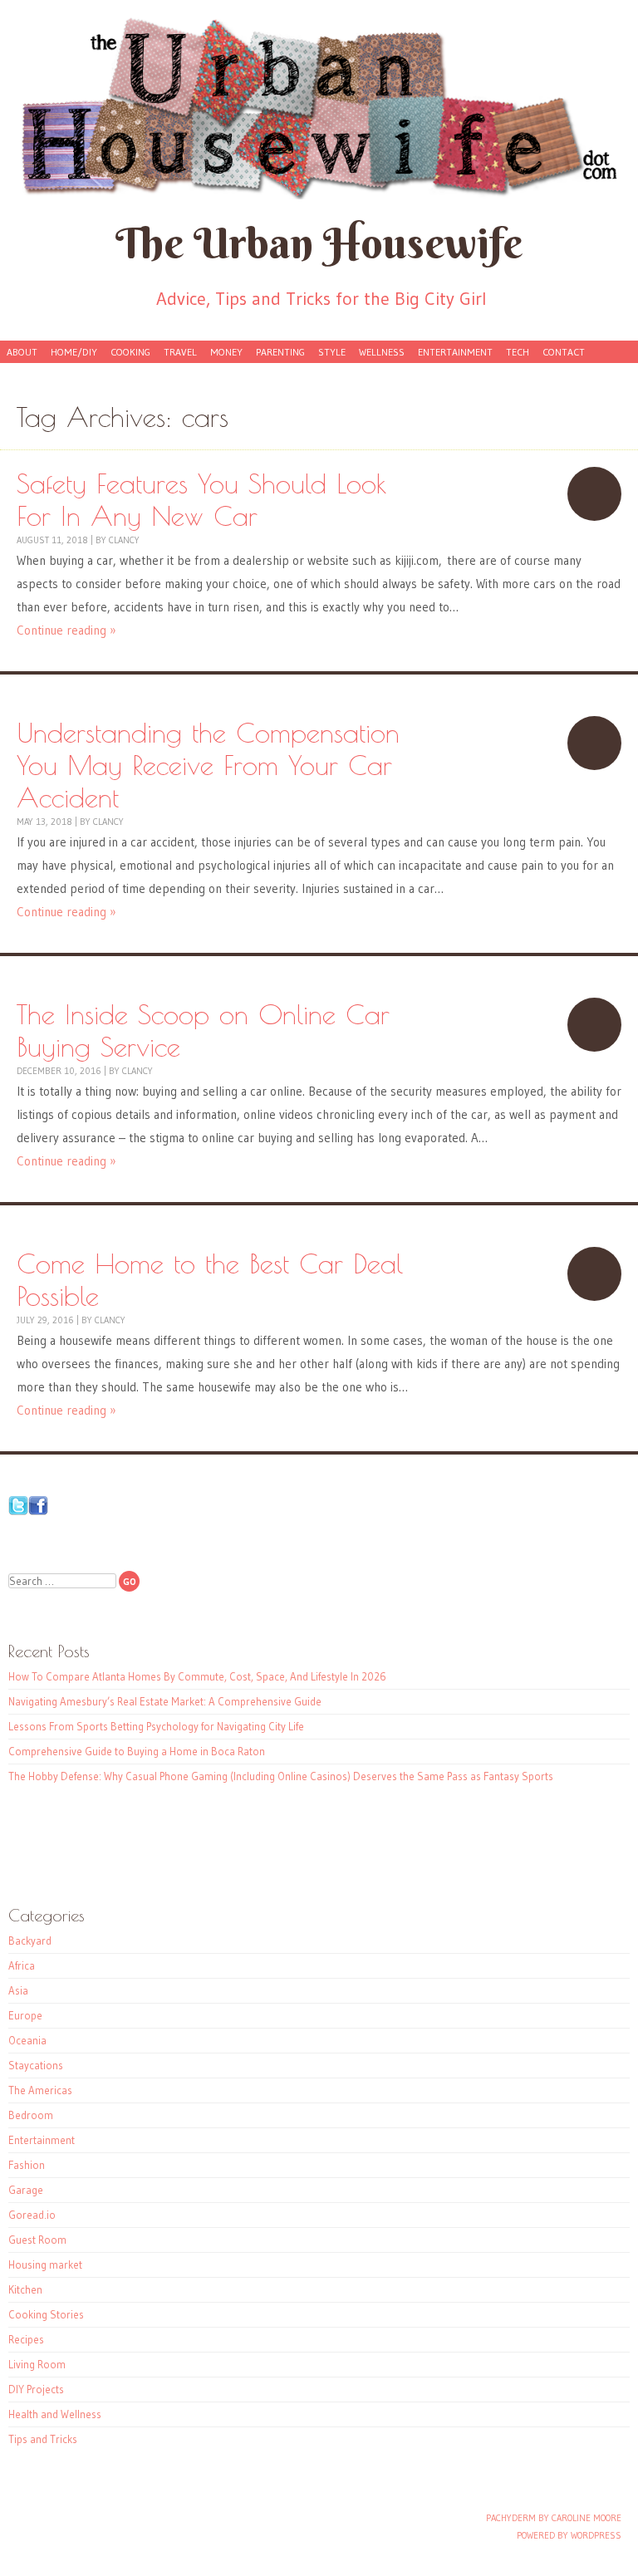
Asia (18, 1990)
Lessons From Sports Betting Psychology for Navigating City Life (156, 1726)
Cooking (130, 352)
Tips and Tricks (43, 2439)
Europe (25, 2015)
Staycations (36, 2065)
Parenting (280, 352)
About (22, 352)
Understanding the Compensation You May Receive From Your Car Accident (594, 743)
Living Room (37, 2364)
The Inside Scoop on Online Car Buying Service (594, 1025)
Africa (22, 1965)
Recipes (26, 2339)
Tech (518, 352)
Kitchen (25, 2289)
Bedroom (31, 2115)
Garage (26, 2190)
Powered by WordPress (569, 2535)
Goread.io (32, 2215)
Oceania (27, 2040)
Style (332, 352)
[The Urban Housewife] (319, 108)
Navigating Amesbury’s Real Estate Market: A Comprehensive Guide (165, 1701)
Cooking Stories (46, 2314)
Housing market (45, 2264)
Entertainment (455, 352)
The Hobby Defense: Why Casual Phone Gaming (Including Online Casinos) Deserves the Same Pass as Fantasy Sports (281, 1776)
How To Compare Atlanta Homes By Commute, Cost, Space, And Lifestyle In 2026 (197, 1676)
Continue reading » (66, 630)
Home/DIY (74, 352)
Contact (564, 352)
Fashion (27, 2165)
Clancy (124, 540)
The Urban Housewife (319, 243)
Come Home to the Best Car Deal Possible (594, 1274)
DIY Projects (36, 2389)
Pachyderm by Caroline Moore (554, 2518)
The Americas (40, 2090)
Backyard (30, 1941)
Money (226, 352)
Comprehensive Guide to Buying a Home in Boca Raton (137, 1751)
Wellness (382, 352)
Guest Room (37, 2240)
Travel (180, 352)
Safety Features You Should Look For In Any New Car (594, 494)
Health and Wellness (55, 2414)
